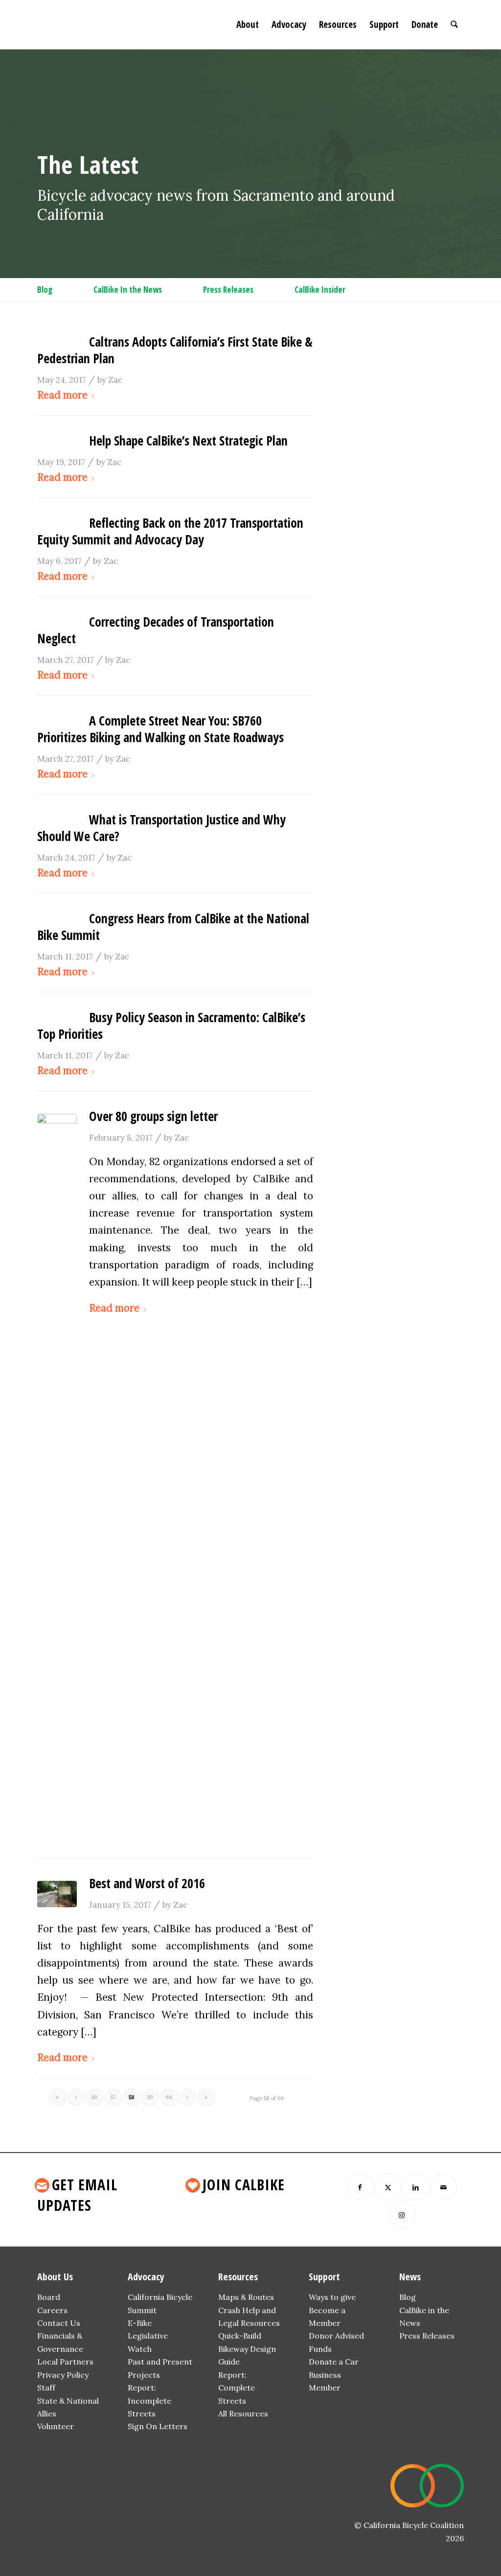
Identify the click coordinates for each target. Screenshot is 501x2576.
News (410, 2277)
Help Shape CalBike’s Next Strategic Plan (188, 441)
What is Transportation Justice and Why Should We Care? (161, 828)
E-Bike (140, 2323)
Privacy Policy (63, 2375)
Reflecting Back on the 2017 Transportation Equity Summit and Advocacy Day (170, 531)
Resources (238, 2277)
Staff (46, 2388)
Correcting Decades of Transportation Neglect (156, 630)
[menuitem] (248, 24)
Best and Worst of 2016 (147, 1883)
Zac (115, 380)
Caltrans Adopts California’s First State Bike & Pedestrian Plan (175, 350)
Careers (52, 2310)
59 (150, 2097)
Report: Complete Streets (237, 2388)
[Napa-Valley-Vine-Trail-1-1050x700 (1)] (57, 1894)
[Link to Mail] (444, 2187)
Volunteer (56, 2426)
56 (94, 2097)
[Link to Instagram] (402, 2215)
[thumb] (57, 1481)
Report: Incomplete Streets (149, 2400)
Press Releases (427, 2336)
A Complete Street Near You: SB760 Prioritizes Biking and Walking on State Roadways (160, 729)
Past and (144, 2362)
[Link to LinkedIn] (416, 2187)
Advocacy (146, 2277)
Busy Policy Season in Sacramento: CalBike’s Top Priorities (171, 1026)
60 (169, 2097)
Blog (408, 2297)
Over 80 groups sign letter (153, 1116)
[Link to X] (388, 2187)
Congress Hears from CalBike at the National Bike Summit (173, 927)
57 (113, 2097)
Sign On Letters (158, 2426)
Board (49, 2297)
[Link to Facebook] (360, 2187)
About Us (55, 2277)
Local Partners (65, 2362)
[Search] (454, 24)
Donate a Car (334, 2362)
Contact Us (59, 2323)
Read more (62, 395)
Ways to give (332, 2297)
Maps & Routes (246, 2297)
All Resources (243, 2413)
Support (324, 2277)
